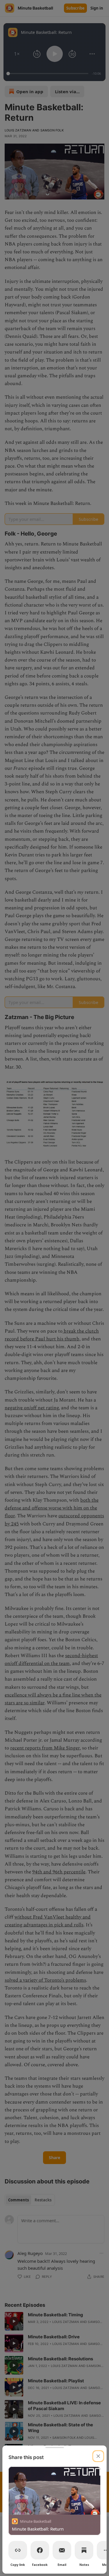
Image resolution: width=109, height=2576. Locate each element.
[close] (98, 2456)
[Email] (62, 2550)
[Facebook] (40, 2550)
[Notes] (84, 2550)
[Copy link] (18, 2550)
